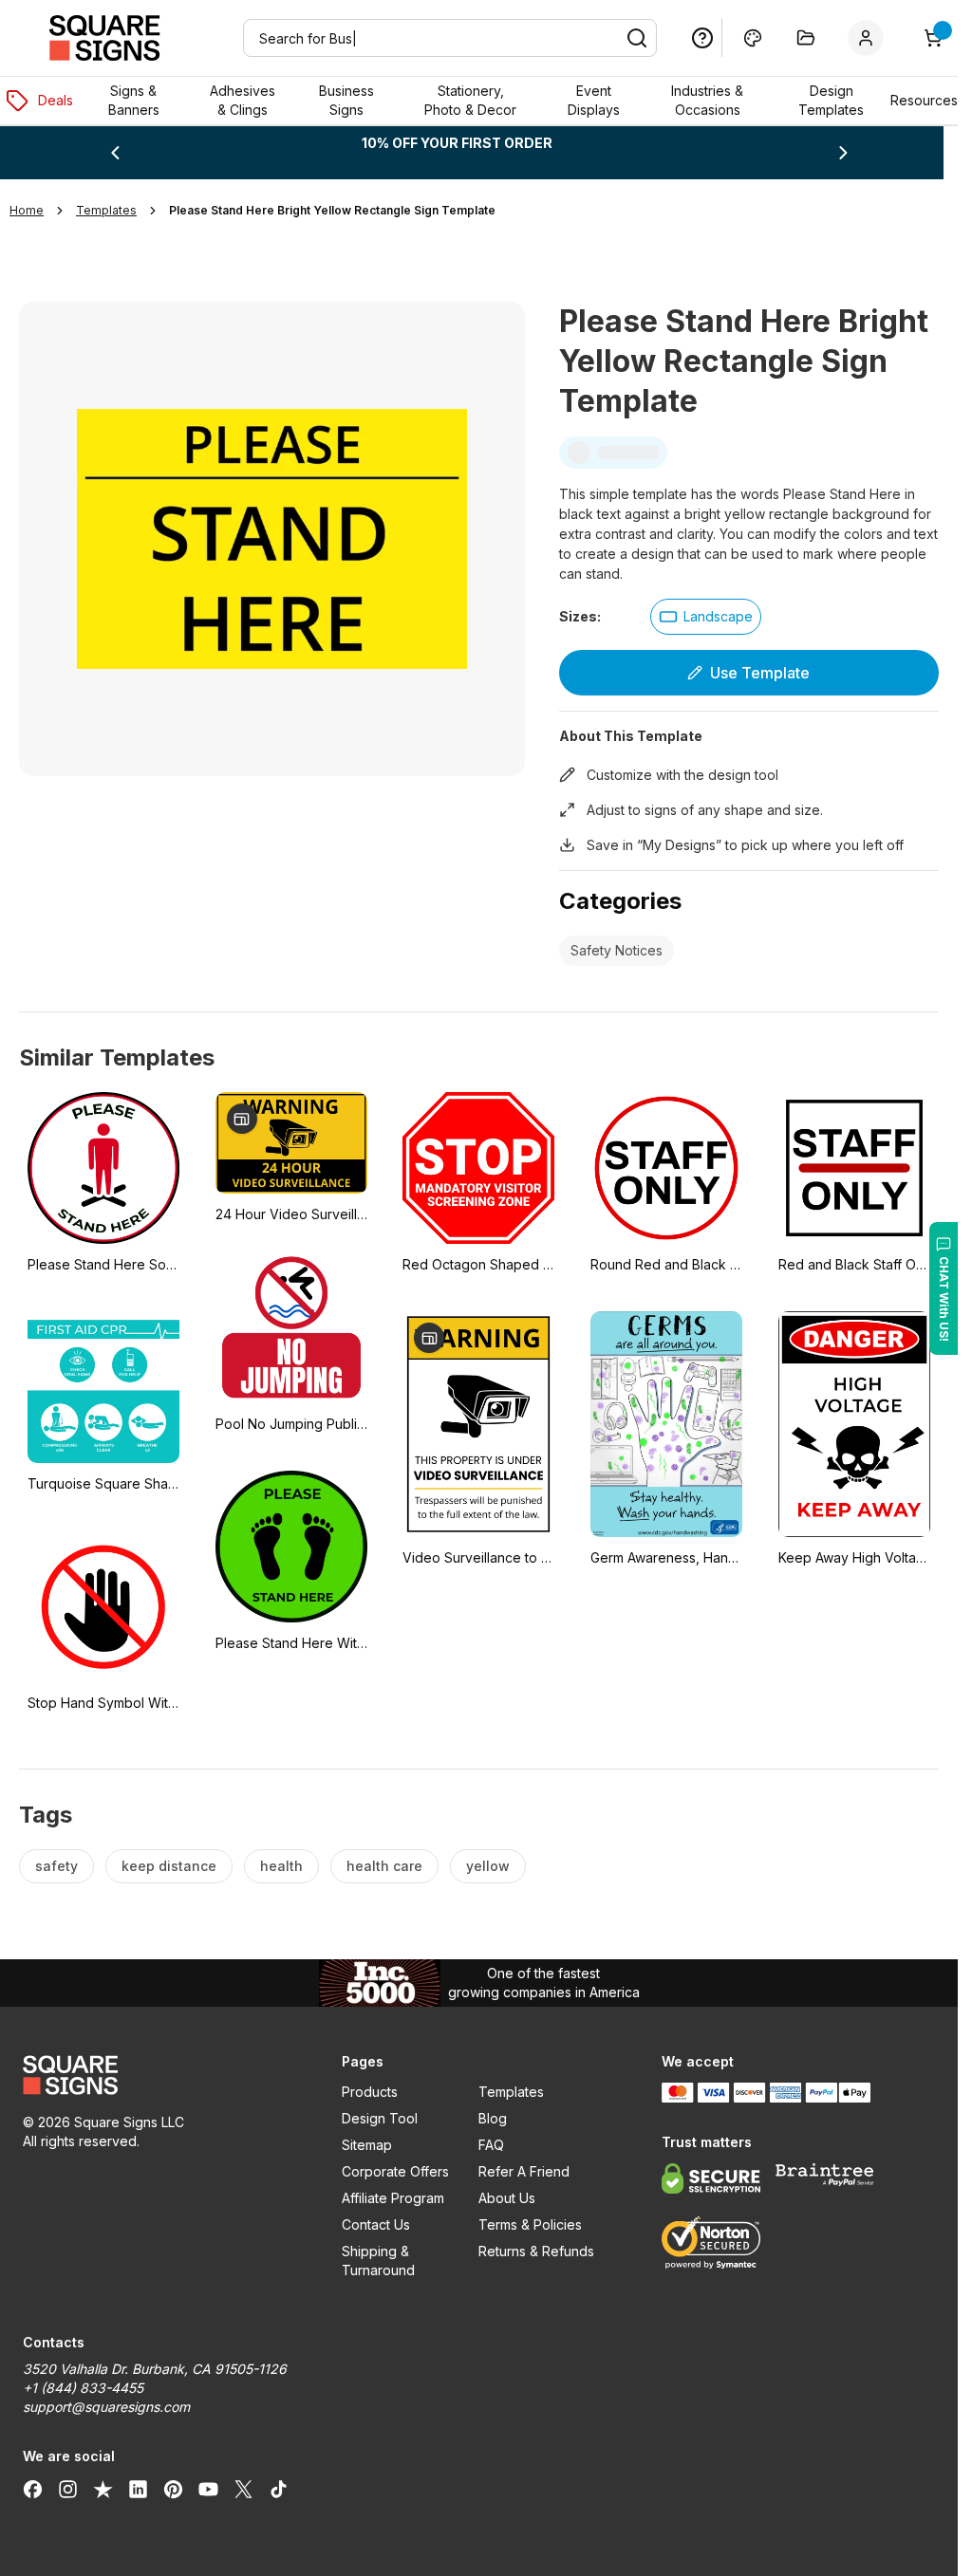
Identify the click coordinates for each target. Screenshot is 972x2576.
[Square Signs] (104, 38)
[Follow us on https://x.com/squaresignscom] (243, 2489)
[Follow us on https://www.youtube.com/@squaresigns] (208, 2489)
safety (56, 1866)
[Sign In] (869, 38)
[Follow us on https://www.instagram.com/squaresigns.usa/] (68, 2489)
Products (370, 2092)
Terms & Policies (530, 2224)
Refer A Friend (524, 2171)
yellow (488, 1866)
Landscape (718, 616)
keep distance (169, 1866)
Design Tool (380, 2118)
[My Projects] (806, 38)
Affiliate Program (393, 2198)
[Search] (637, 38)
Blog (493, 2118)
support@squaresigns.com (106, 2407)
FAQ (491, 2145)
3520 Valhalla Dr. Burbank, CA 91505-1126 (155, 2369)
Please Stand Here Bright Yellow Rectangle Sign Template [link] (332, 210)
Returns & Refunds (536, 2251)
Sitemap (367, 2145)
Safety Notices (617, 950)
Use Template (760, 673)
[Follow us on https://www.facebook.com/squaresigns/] (33, 2489)
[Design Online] (753, 38)
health (281, 1866)
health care (384, 1866)
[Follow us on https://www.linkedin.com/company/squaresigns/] (138, 2489)
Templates (511, 2092)
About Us (507, 2198)
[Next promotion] (843, 153)
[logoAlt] (159, 2075)
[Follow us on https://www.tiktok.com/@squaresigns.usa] (279, 2489)
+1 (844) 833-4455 (83, 2388)
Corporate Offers (395, 2171)
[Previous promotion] (115, 153)
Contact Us (376, 2224)
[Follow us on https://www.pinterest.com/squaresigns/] (173, 2489)
